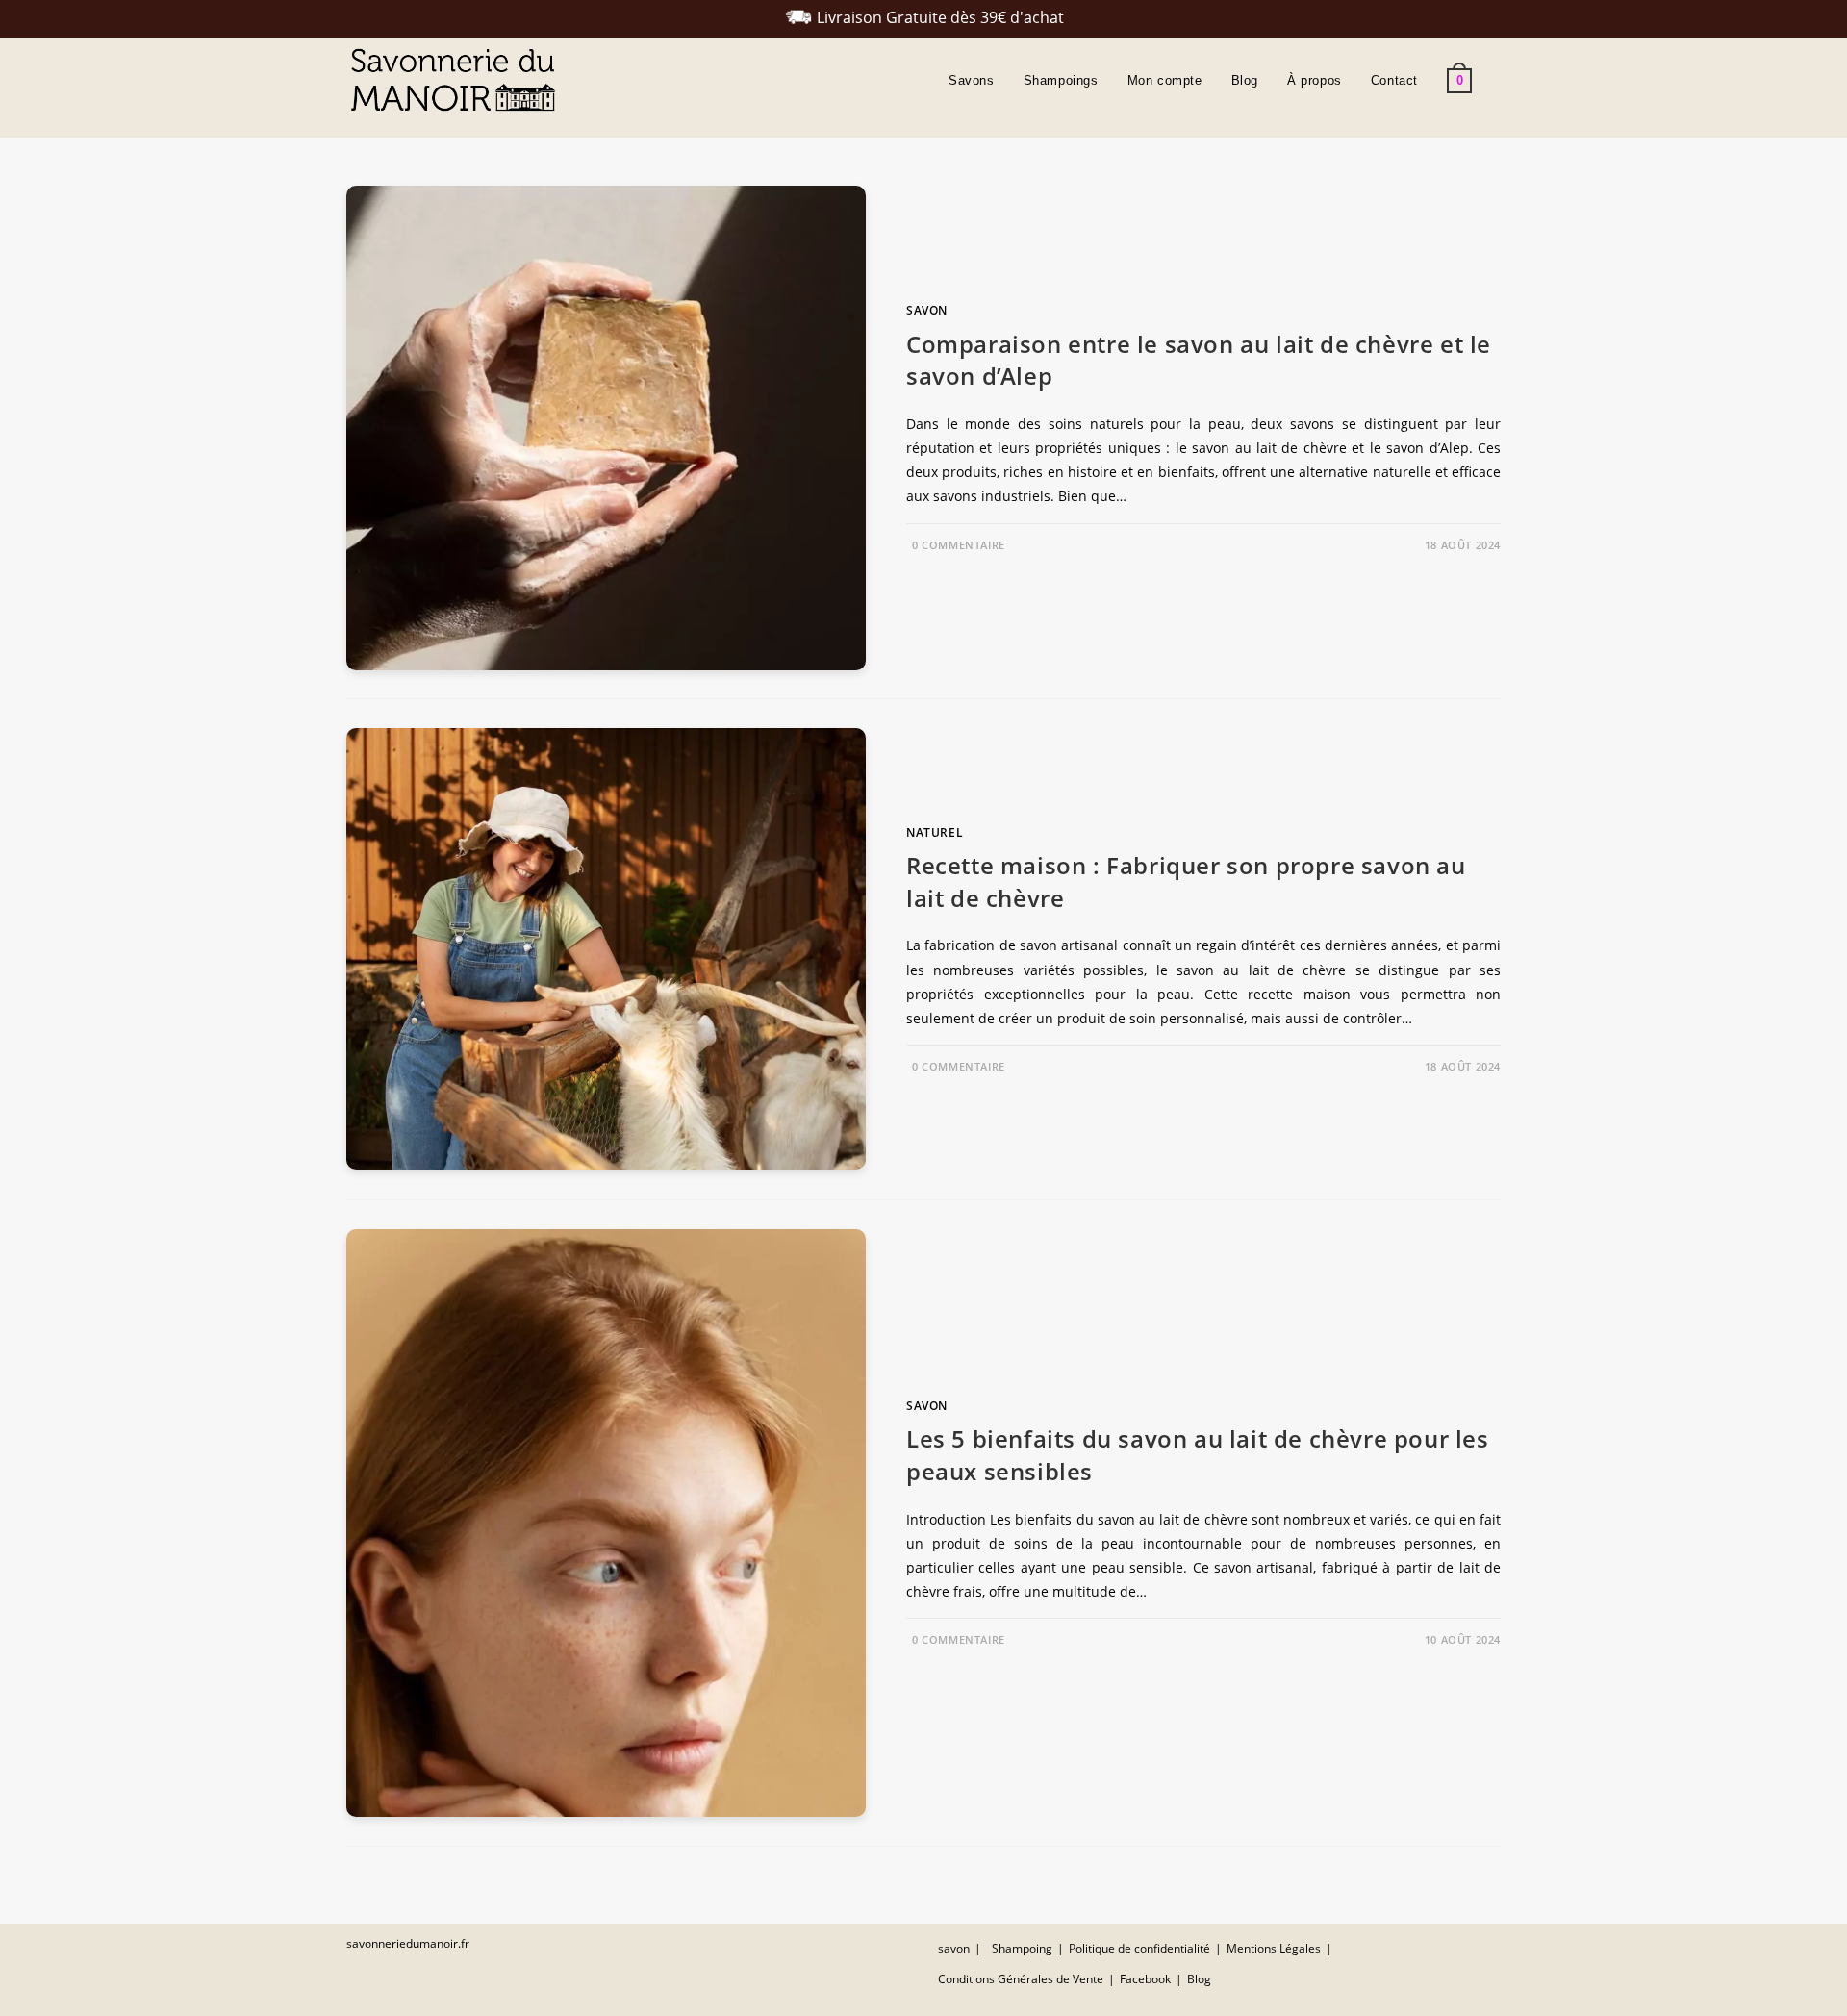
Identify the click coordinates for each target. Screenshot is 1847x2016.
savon (954, 1948)
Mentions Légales (1274, 1948)
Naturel (935, 832)
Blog (1199, 1979)
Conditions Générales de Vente (1021, 1979)
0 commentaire (959, 545)
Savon (927, 310)
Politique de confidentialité (1139, 1948)
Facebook (1145, 1979)
